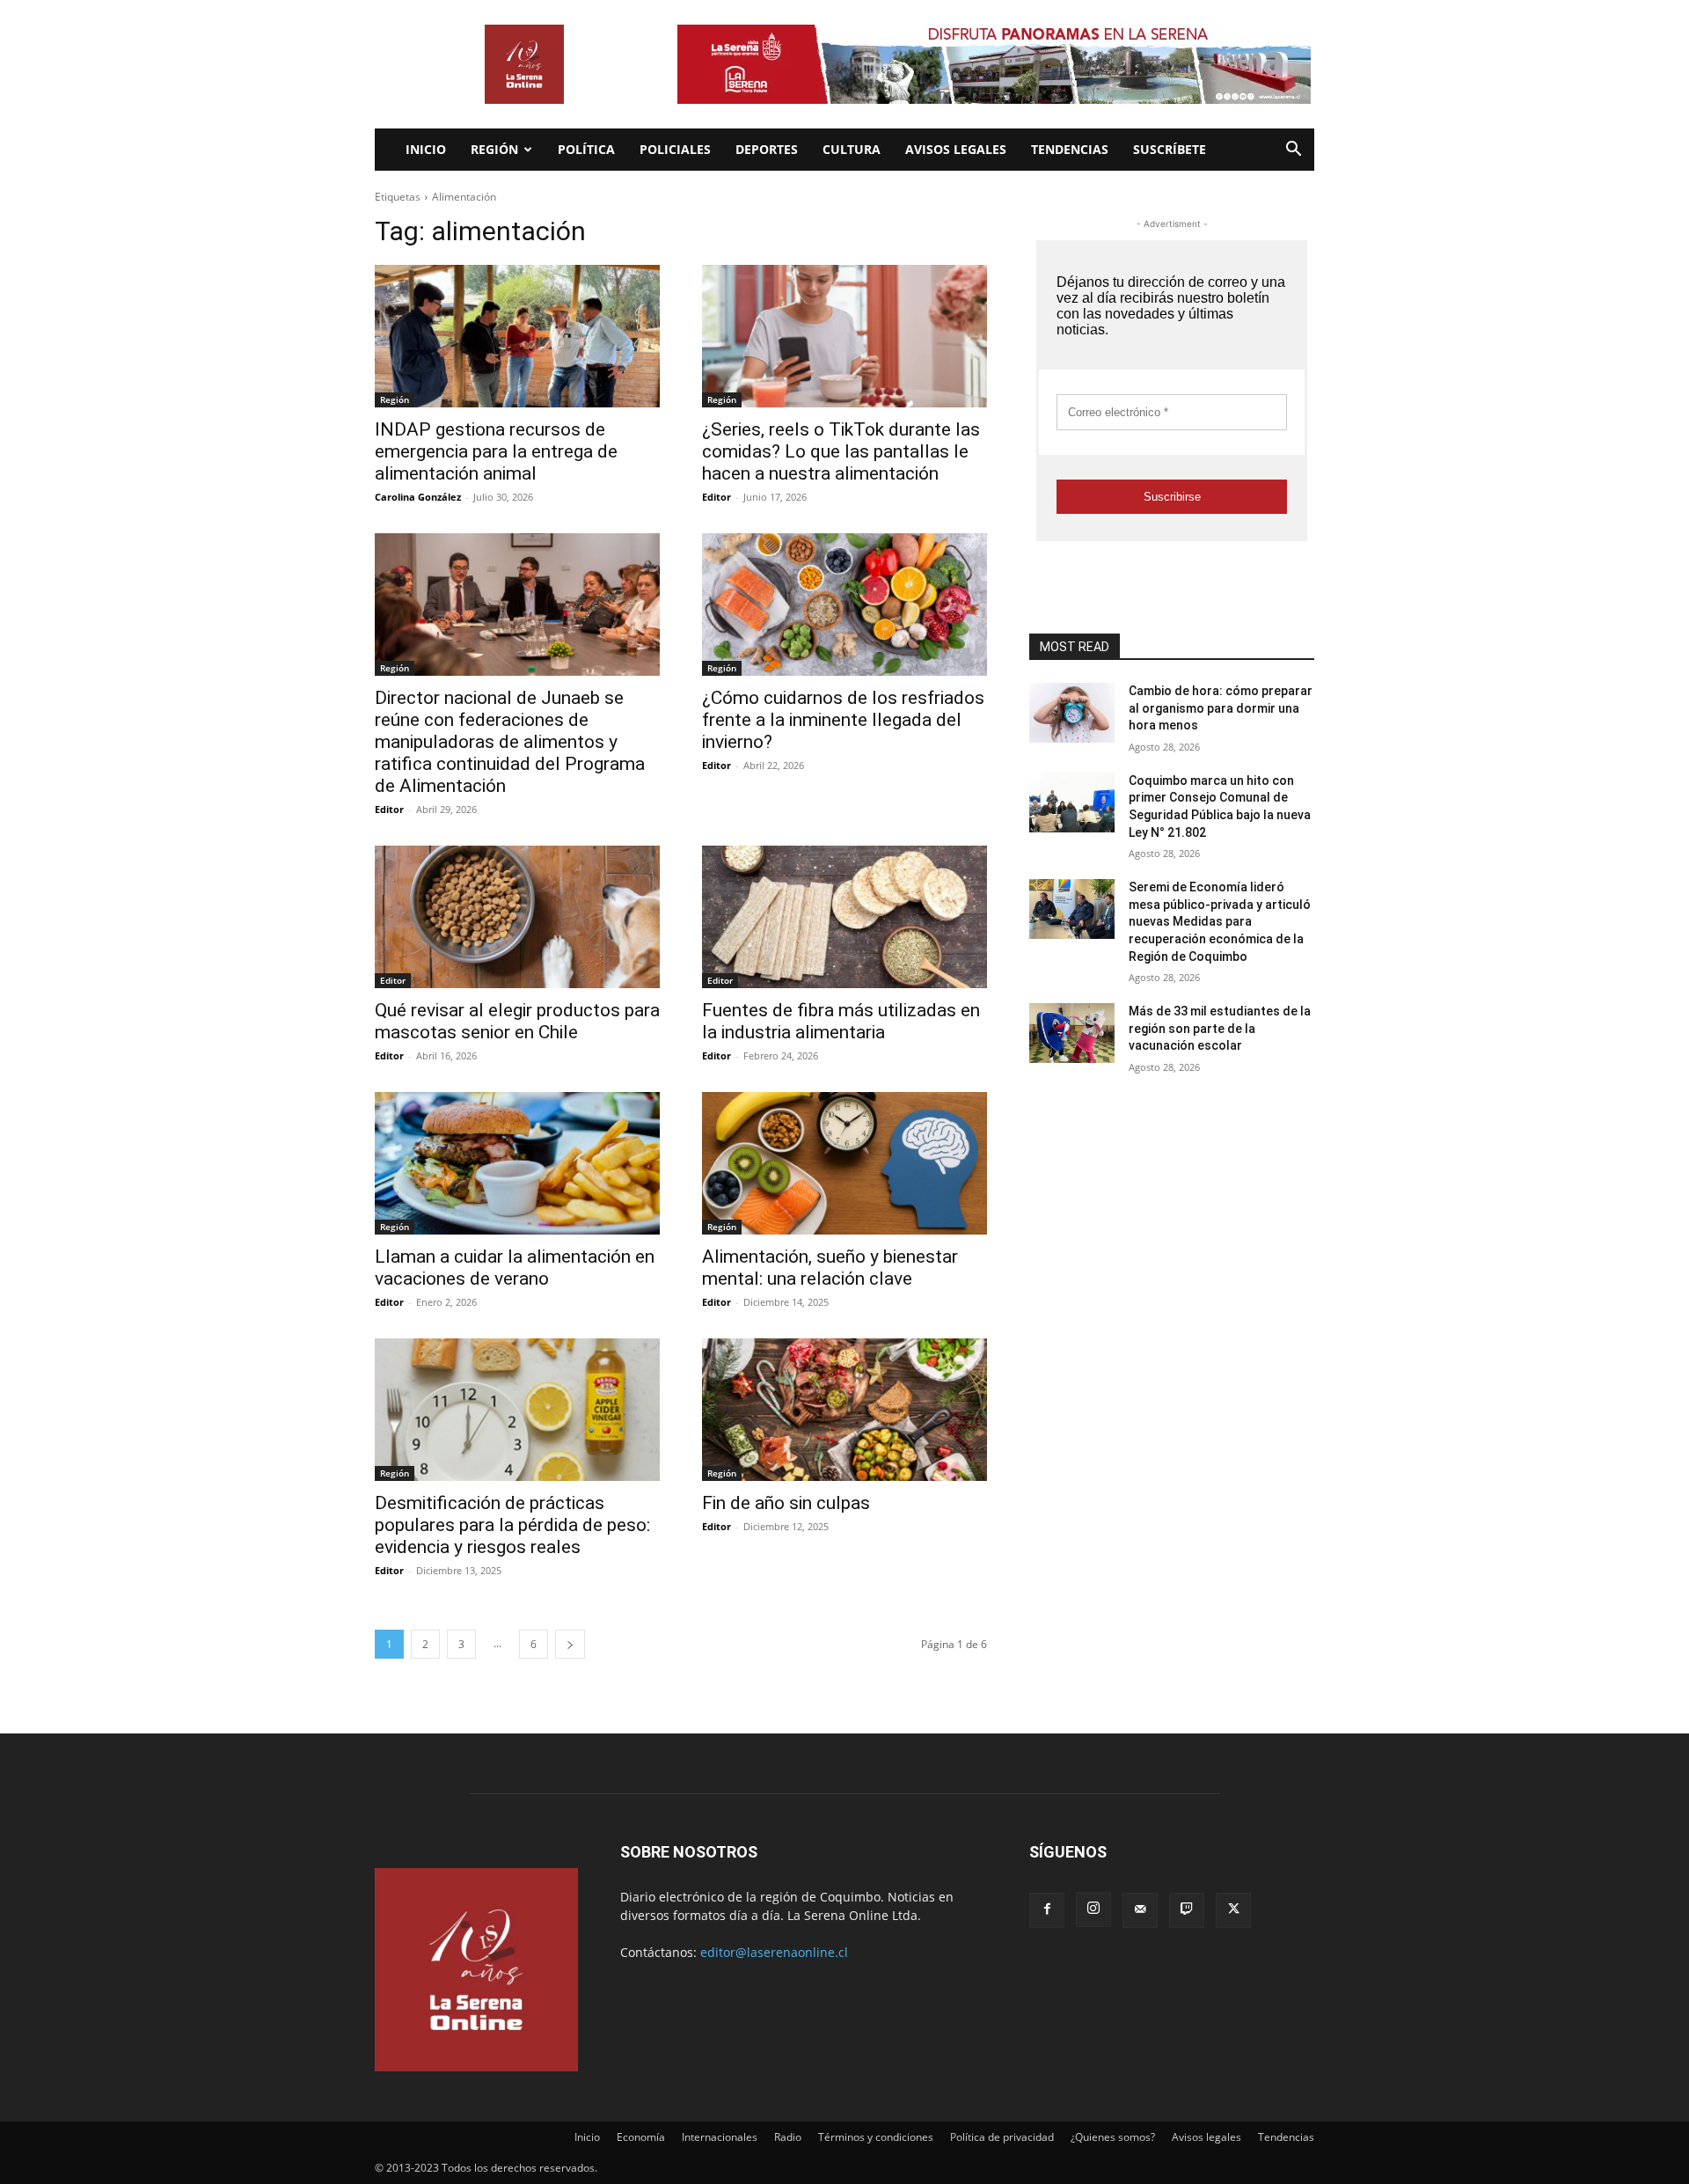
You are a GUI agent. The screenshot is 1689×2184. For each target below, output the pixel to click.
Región (494, 149)
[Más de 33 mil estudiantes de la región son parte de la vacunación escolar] (1072, 1033)
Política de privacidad (1002, 2137)
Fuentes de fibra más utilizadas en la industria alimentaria (841, 1021)
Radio (788, 2137)
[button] (1293, 151)
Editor (717, 497)
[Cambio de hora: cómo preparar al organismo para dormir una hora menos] (1072, 713)
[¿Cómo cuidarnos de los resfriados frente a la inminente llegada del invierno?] (844, 605)
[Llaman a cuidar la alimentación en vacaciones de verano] (517, 1163)
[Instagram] (1093, 1909)
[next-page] (570, 1644)
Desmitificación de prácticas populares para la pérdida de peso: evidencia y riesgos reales (512, 1525)
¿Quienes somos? (1113, 2137)
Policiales (675, 149)
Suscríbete (1170, 149)
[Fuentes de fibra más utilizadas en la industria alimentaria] (844, 917)
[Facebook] (1047, 1910)
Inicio (426, 149)
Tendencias (1070, 149)
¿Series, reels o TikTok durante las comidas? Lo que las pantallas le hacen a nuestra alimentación (841, 451)
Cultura (852, 149)
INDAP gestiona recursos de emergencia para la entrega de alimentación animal (496, 451)
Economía (641, 2137)
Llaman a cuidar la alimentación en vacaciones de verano (515, 1268)
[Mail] (1140, 1910)
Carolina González (418, 497)
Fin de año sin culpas (786, 1503)
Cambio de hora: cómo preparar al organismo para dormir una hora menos (1221, 708)
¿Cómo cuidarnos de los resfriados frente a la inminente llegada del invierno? (843, 720)
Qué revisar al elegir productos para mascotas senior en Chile (517, 1021)
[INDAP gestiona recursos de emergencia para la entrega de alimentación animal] (517, 336)
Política (586, 149)
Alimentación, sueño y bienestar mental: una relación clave (830, 1268)
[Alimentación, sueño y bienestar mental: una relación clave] (844, 1163)
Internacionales (720, 2137)
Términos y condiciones (876, 2137)
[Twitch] (1187, 1910)
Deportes (767, 149)
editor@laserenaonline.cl (774, 1952)
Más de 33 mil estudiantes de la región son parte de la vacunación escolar (1220, 1028)
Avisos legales (956, 149)
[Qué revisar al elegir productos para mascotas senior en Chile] (517, 917)
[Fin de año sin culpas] (844, 1410)
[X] (1233, 1910)
